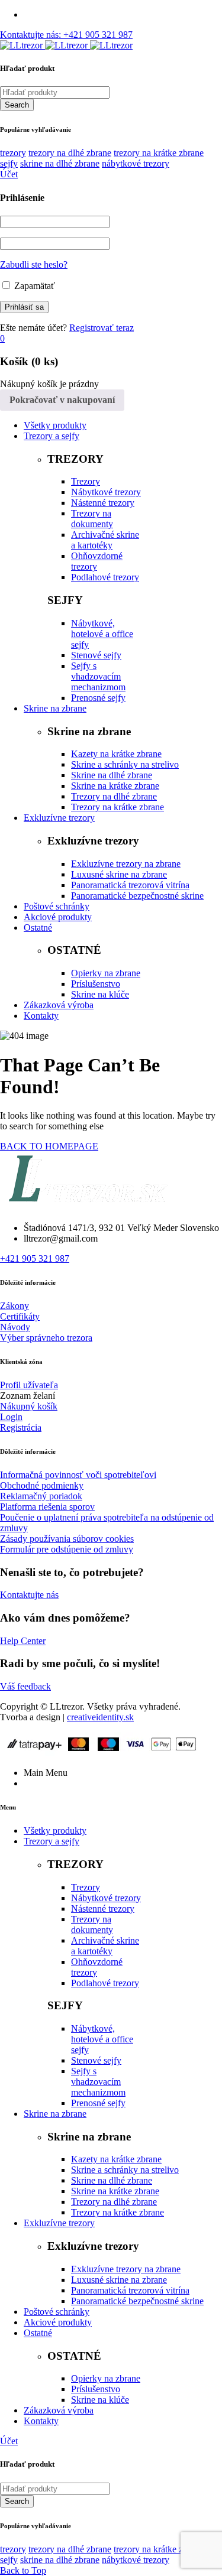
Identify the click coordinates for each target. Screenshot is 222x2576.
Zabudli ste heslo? (34, 264)
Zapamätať (33, 286)
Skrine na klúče (100, 994)
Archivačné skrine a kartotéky (105, 540)
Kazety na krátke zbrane (116, 754)
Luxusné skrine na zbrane (119, 874)
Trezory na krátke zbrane (118, 807)
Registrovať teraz (102, 328)
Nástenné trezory (103, 503)
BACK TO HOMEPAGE (49, 1146)
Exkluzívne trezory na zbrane (126, 864)
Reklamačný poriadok (41, 1496)
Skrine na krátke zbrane (115, 786)
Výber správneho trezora (46, 1338)
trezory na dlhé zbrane (70, 153)
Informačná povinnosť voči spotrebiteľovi (78, 1475)
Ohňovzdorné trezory (97, 561)
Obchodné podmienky (42, 1485)
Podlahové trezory (105, 577)
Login (11, 1417)
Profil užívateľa (29, 1385)
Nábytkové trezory (106, 492)
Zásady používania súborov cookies (67, 1539)
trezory (13, 153)
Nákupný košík (29, 1406)
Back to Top (23, 2570)
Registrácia (21, 1427)
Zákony (15, 1306)
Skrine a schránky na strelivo (125, 764)
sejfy (9, 163)
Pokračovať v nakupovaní (62, 400)
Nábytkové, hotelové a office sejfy (102, 634)
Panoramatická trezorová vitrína (130, 885)
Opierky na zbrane (106, 973)
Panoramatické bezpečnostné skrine (137, 896)
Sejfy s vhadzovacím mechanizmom (98, 676)
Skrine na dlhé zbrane (112, 775)
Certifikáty (20, 1316)
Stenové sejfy (96, 655)
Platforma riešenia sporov (47, 1507)
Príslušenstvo (96, 984)
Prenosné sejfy (98, 698)
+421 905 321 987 (35, 1258)
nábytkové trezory (136, 163)
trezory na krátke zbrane (159, 153)
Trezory (86, 481)
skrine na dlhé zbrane (60, 163)
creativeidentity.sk (100, 1717)
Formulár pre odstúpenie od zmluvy (67, 1549)
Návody (15, 1327)
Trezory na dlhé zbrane (114, 796)
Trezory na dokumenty (92, 519)
